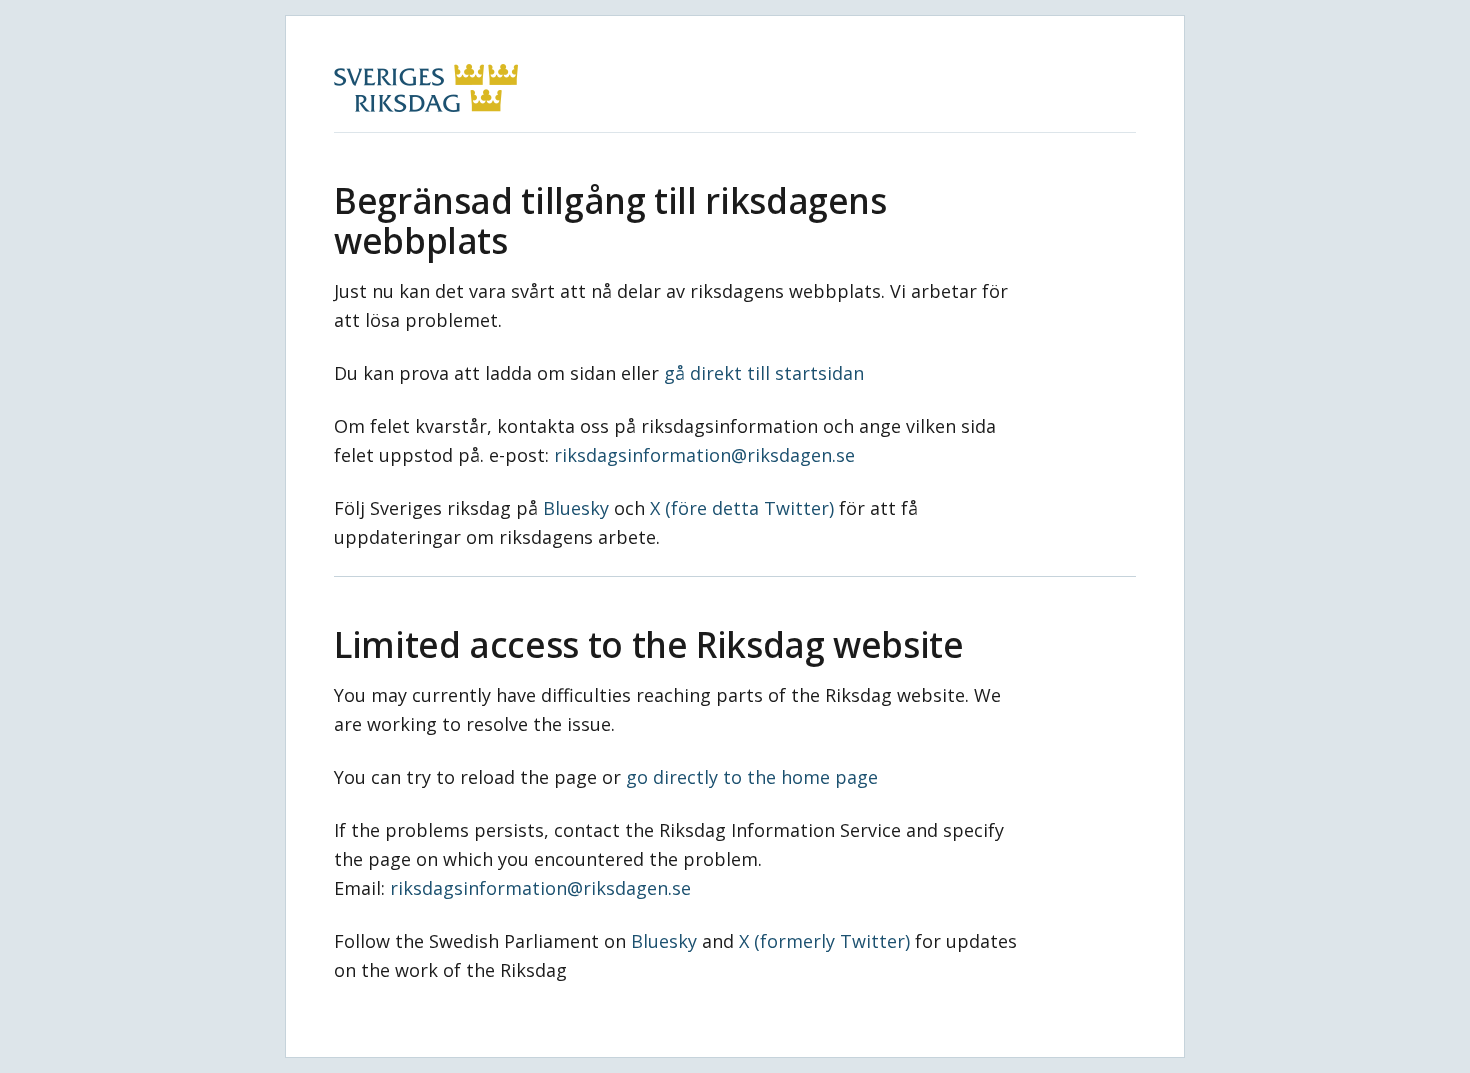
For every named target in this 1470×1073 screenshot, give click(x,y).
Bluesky (576, 508)
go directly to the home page (752, 777)
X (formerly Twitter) (824, 941)
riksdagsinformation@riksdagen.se (704, 455)
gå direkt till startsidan (764, 373)
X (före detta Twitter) (742, 508)
